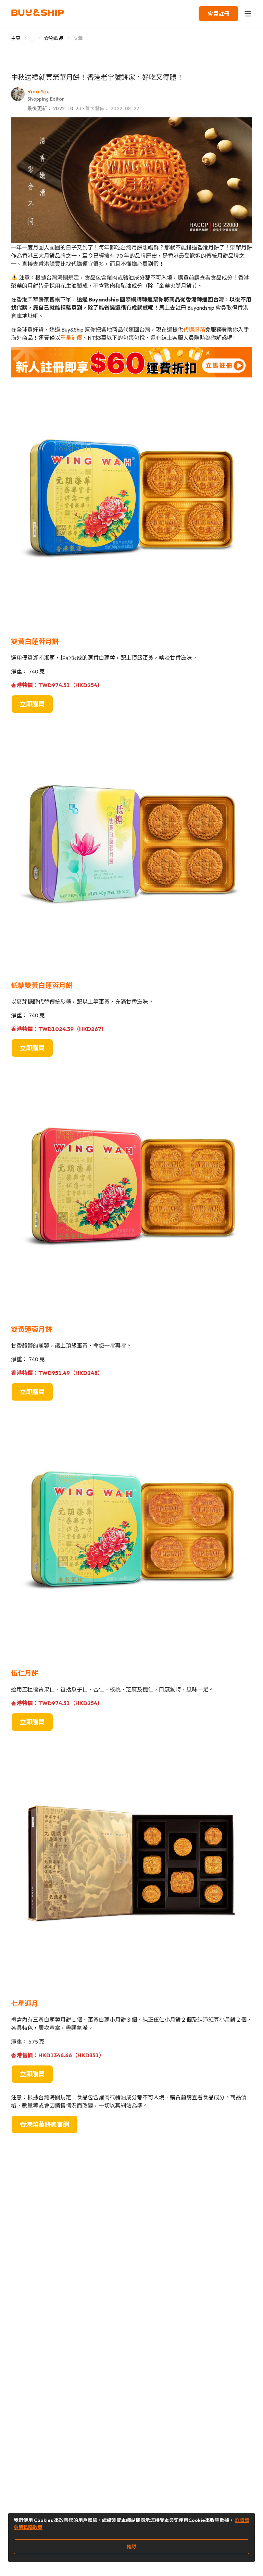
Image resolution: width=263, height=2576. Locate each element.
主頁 (16, 38)
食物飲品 (54, 38)
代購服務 (194, 330)
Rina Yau (39, 91)
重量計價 (71, 338)
